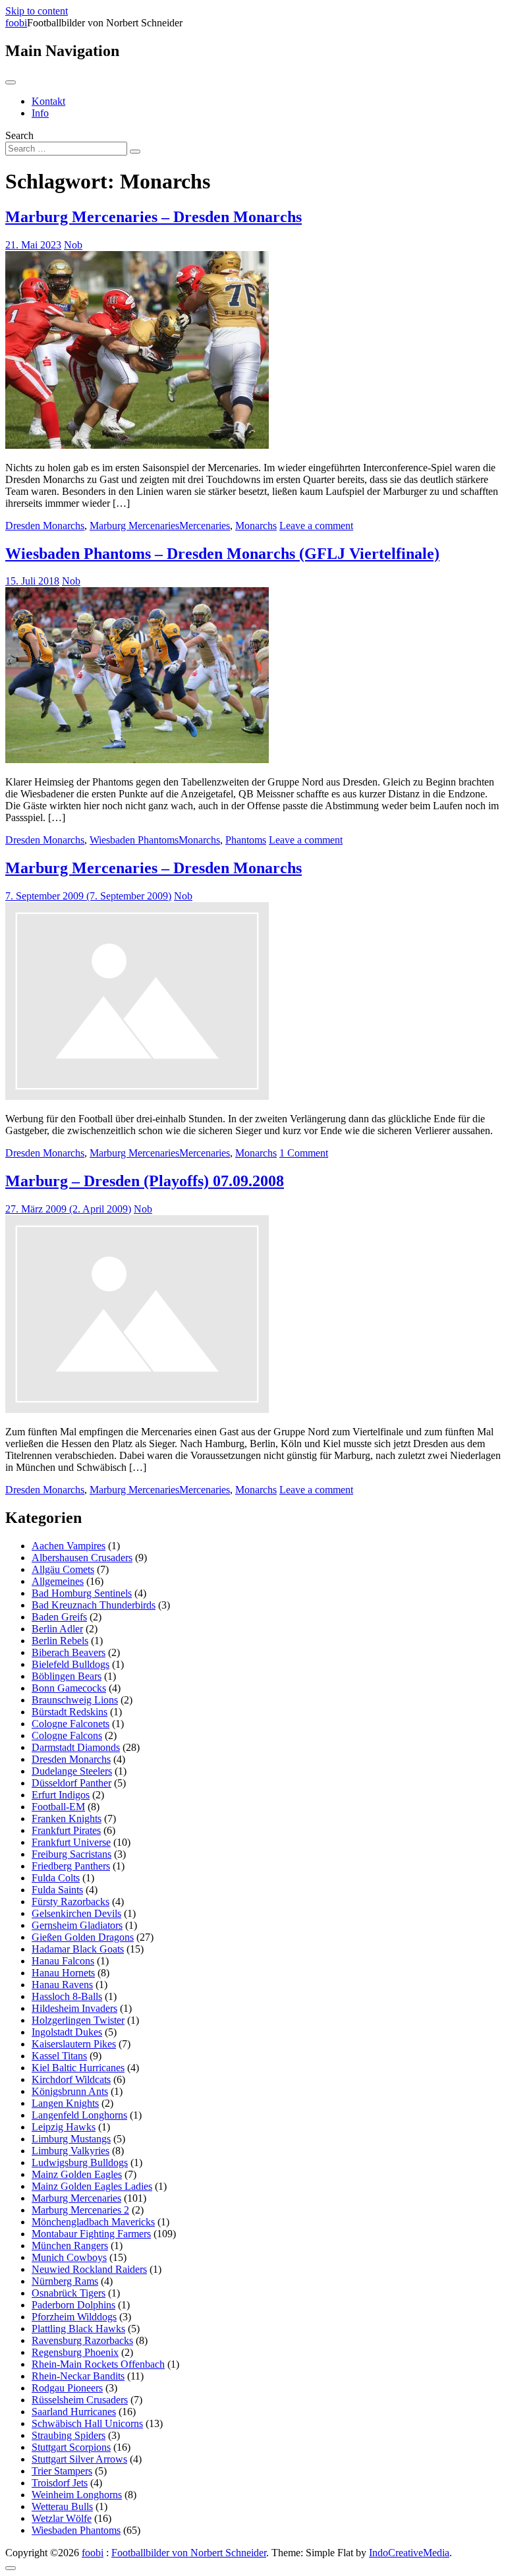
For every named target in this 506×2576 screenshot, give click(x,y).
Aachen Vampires (69, 1546)
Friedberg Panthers (71, 1866)
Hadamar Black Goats (78, 1949)
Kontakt (48, 101)
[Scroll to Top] (11, 2568)
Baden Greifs (59, 1617)
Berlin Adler (57, 1629)
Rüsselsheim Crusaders (80, 2400)
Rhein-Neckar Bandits (78, 2376)
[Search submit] (135, 152)
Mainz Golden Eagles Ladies (92, 2186)
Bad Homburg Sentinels (82, 1593)
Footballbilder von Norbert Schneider (189, 2553)
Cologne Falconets (70, 1724)
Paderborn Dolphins (73, 2305)
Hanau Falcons (63, 1961)
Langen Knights (65, 2103)
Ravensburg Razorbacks (82, 2340)
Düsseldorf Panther (71, 1783)
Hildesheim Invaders (74, 2008)
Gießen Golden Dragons (83, 1937)
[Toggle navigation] (11, 82)
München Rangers (70, 2246)
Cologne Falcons (67, 1735)
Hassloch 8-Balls (67, 1996)
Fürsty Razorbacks (70, 1902)
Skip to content (37, 11)
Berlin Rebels (60, 1641)
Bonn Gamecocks (69, 1688)
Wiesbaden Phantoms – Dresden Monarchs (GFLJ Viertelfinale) (222, 554)
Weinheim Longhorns (77, 2495)
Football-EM (58, 1807)
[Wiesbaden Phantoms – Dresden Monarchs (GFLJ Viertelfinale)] (137, 759)
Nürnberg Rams (65, 2281)
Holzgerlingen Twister (78, 2020)
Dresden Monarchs (45, 526)
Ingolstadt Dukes (67, 2032)
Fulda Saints (57, 1890)
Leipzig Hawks (64, 2127)
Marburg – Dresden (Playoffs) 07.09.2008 (145, 1181)
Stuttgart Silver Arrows (79, 2459)
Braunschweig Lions (75, 1700)
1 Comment (304, 1153)
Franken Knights (67, 1818)
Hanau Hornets (63, 1973)
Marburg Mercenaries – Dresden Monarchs (154, 217)
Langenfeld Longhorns (79, 2115)
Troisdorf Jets (60, 2483)
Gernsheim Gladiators (77, 1925)
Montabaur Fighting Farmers (91, 2234)
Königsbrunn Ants (70, 2091)
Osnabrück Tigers (69, 2293)
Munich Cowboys (69, 2257)
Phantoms (246, 840)
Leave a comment (316, 526)
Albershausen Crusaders (82, 1558)
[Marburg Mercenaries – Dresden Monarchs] (137, 445)
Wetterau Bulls (62, 2506)
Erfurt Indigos (61, 1795)
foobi (16, 23)
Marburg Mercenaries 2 (80, 2210)
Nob (73, 245)
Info (40, 113)
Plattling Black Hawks (78, 2329)
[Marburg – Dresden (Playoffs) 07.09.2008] (137, 1409)
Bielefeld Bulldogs (70, 1664)
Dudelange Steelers (72, 1771)
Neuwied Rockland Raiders (89, 2269)
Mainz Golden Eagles (77, 2174)
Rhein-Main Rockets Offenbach (98, 2364)
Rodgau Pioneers (67, 2388)
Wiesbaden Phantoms (134, 840)
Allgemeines (58, 1581)
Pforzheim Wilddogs (74, 2317)
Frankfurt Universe (71, 1842)
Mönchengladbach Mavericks (93, 2222)
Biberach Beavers (69, 1652)
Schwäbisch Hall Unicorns (87, 2423)
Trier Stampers (62, 2471)
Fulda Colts (56, 1878)
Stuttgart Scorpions (71, 2447)
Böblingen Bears (67, 1676)
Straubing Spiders (69, 2435)
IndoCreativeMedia (409, 2553)
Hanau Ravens (62, 1985)
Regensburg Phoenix (75, 2352)
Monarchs (256, 526)
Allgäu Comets (63, 1569)
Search (19, 135)
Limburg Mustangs (71, 2139)
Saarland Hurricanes (74, 2412)
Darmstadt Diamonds (76, 1747)
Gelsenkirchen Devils (76, 1913)
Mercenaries (205, 526)
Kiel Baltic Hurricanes (78, 2068)
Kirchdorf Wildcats (71, 2079)
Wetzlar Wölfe (62, 2518)
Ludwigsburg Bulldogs (80, 2162)
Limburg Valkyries (70, 2151)
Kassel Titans (59, 2056)
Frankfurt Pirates (66, 1830)
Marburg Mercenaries (134, 526)
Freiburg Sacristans (71, 1854)
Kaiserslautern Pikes (74, 2044)
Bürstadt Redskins (70, 1712)
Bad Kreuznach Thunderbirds (94, 1605)
